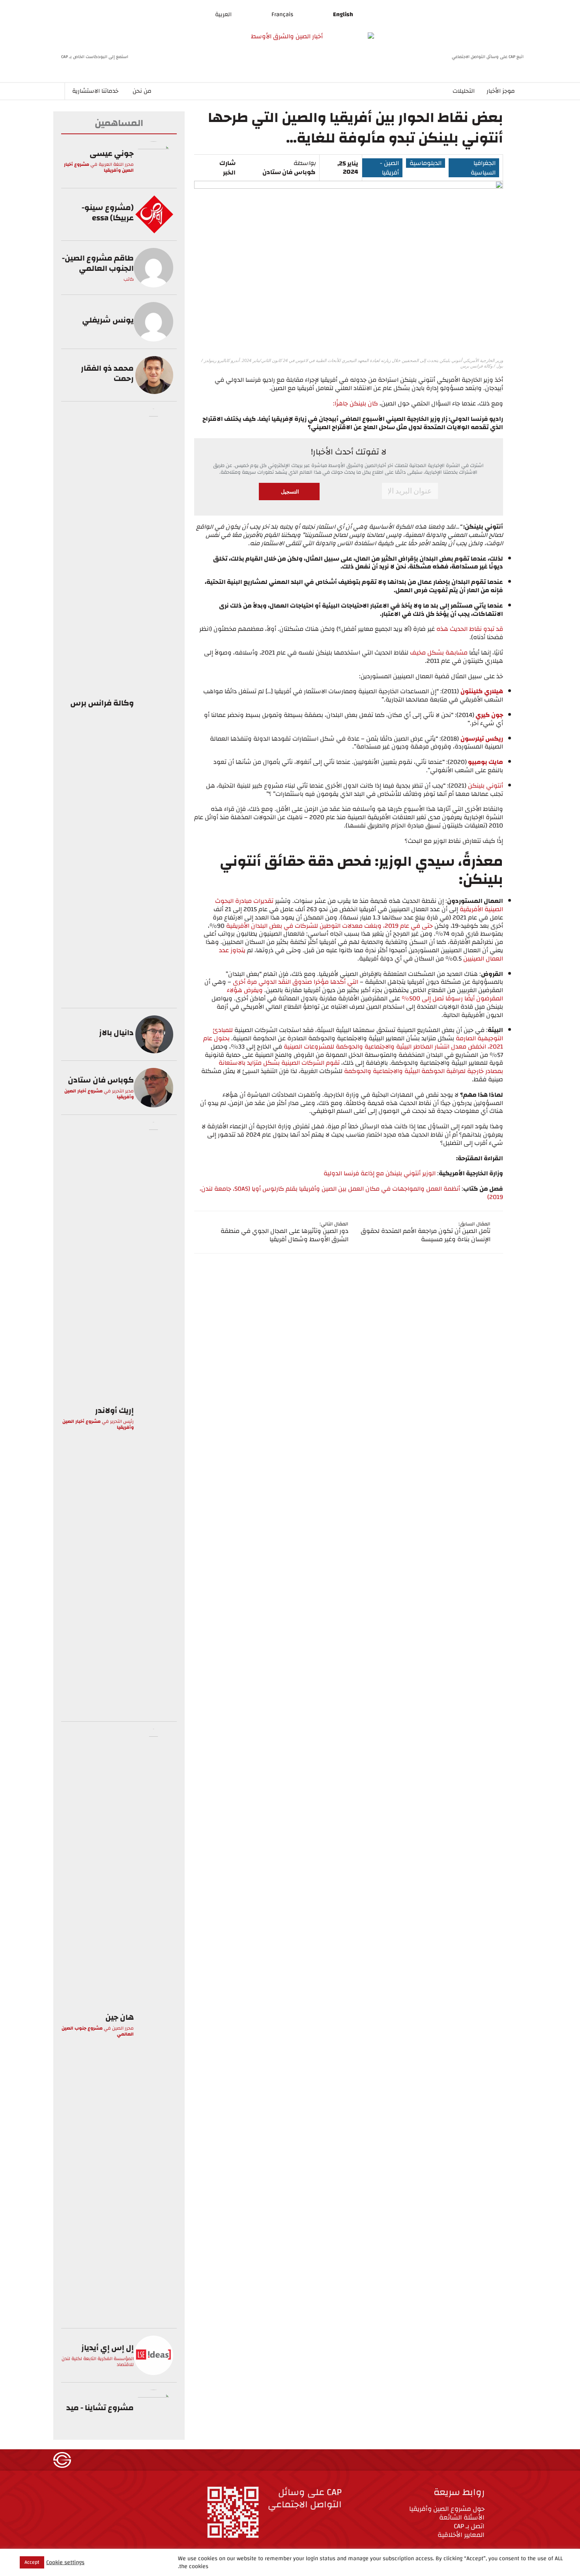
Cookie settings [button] (65, 2562)
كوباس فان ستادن (289, 172)
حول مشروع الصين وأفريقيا (447, 2509)
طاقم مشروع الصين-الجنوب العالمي (98, 263)
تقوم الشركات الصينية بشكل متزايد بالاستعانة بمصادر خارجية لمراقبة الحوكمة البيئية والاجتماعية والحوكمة (361, 1067)
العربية (223, 14)
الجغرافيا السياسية (483, 168)
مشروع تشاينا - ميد (100, 2408)
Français (282, 14)
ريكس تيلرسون (482, 739)
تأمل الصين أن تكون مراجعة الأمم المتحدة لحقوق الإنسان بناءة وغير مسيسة (426, 1235)
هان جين (120, 2017)
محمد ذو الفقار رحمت (107, 373)
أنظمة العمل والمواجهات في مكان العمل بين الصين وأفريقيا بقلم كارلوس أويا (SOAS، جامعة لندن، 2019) (351, 1193)
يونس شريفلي (108, 320)
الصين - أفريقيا (389, 168)
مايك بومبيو (485, 762)
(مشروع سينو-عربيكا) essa (108, 213)
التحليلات (464, 91)
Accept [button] (32, 2562)
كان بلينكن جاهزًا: (355, 403)
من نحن (142, 91)
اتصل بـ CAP (469, 2526)
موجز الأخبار (501, 91)
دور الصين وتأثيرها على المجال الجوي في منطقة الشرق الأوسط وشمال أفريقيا (284, 1235)
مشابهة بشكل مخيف (439, 653)
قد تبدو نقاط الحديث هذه (470, 629)
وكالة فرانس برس (102, 703)
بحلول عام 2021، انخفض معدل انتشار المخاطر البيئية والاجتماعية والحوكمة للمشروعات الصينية (353, 1042)
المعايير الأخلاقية (461, 2535)
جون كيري (489, 715)
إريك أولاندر (114, 1410)
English (343, 14)
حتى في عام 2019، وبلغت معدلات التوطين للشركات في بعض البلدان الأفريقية (330, 926)
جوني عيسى (112, 153)
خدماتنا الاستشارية (95, 91)
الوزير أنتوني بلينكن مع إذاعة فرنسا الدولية (380, 1173)
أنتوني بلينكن (486, 786)
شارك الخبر (227, 168)
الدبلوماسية (426, 163)
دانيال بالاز (116, 1033)
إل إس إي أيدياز (108, 2348)
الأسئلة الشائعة (462, 2517)
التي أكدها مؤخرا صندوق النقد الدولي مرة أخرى (296, 982)
